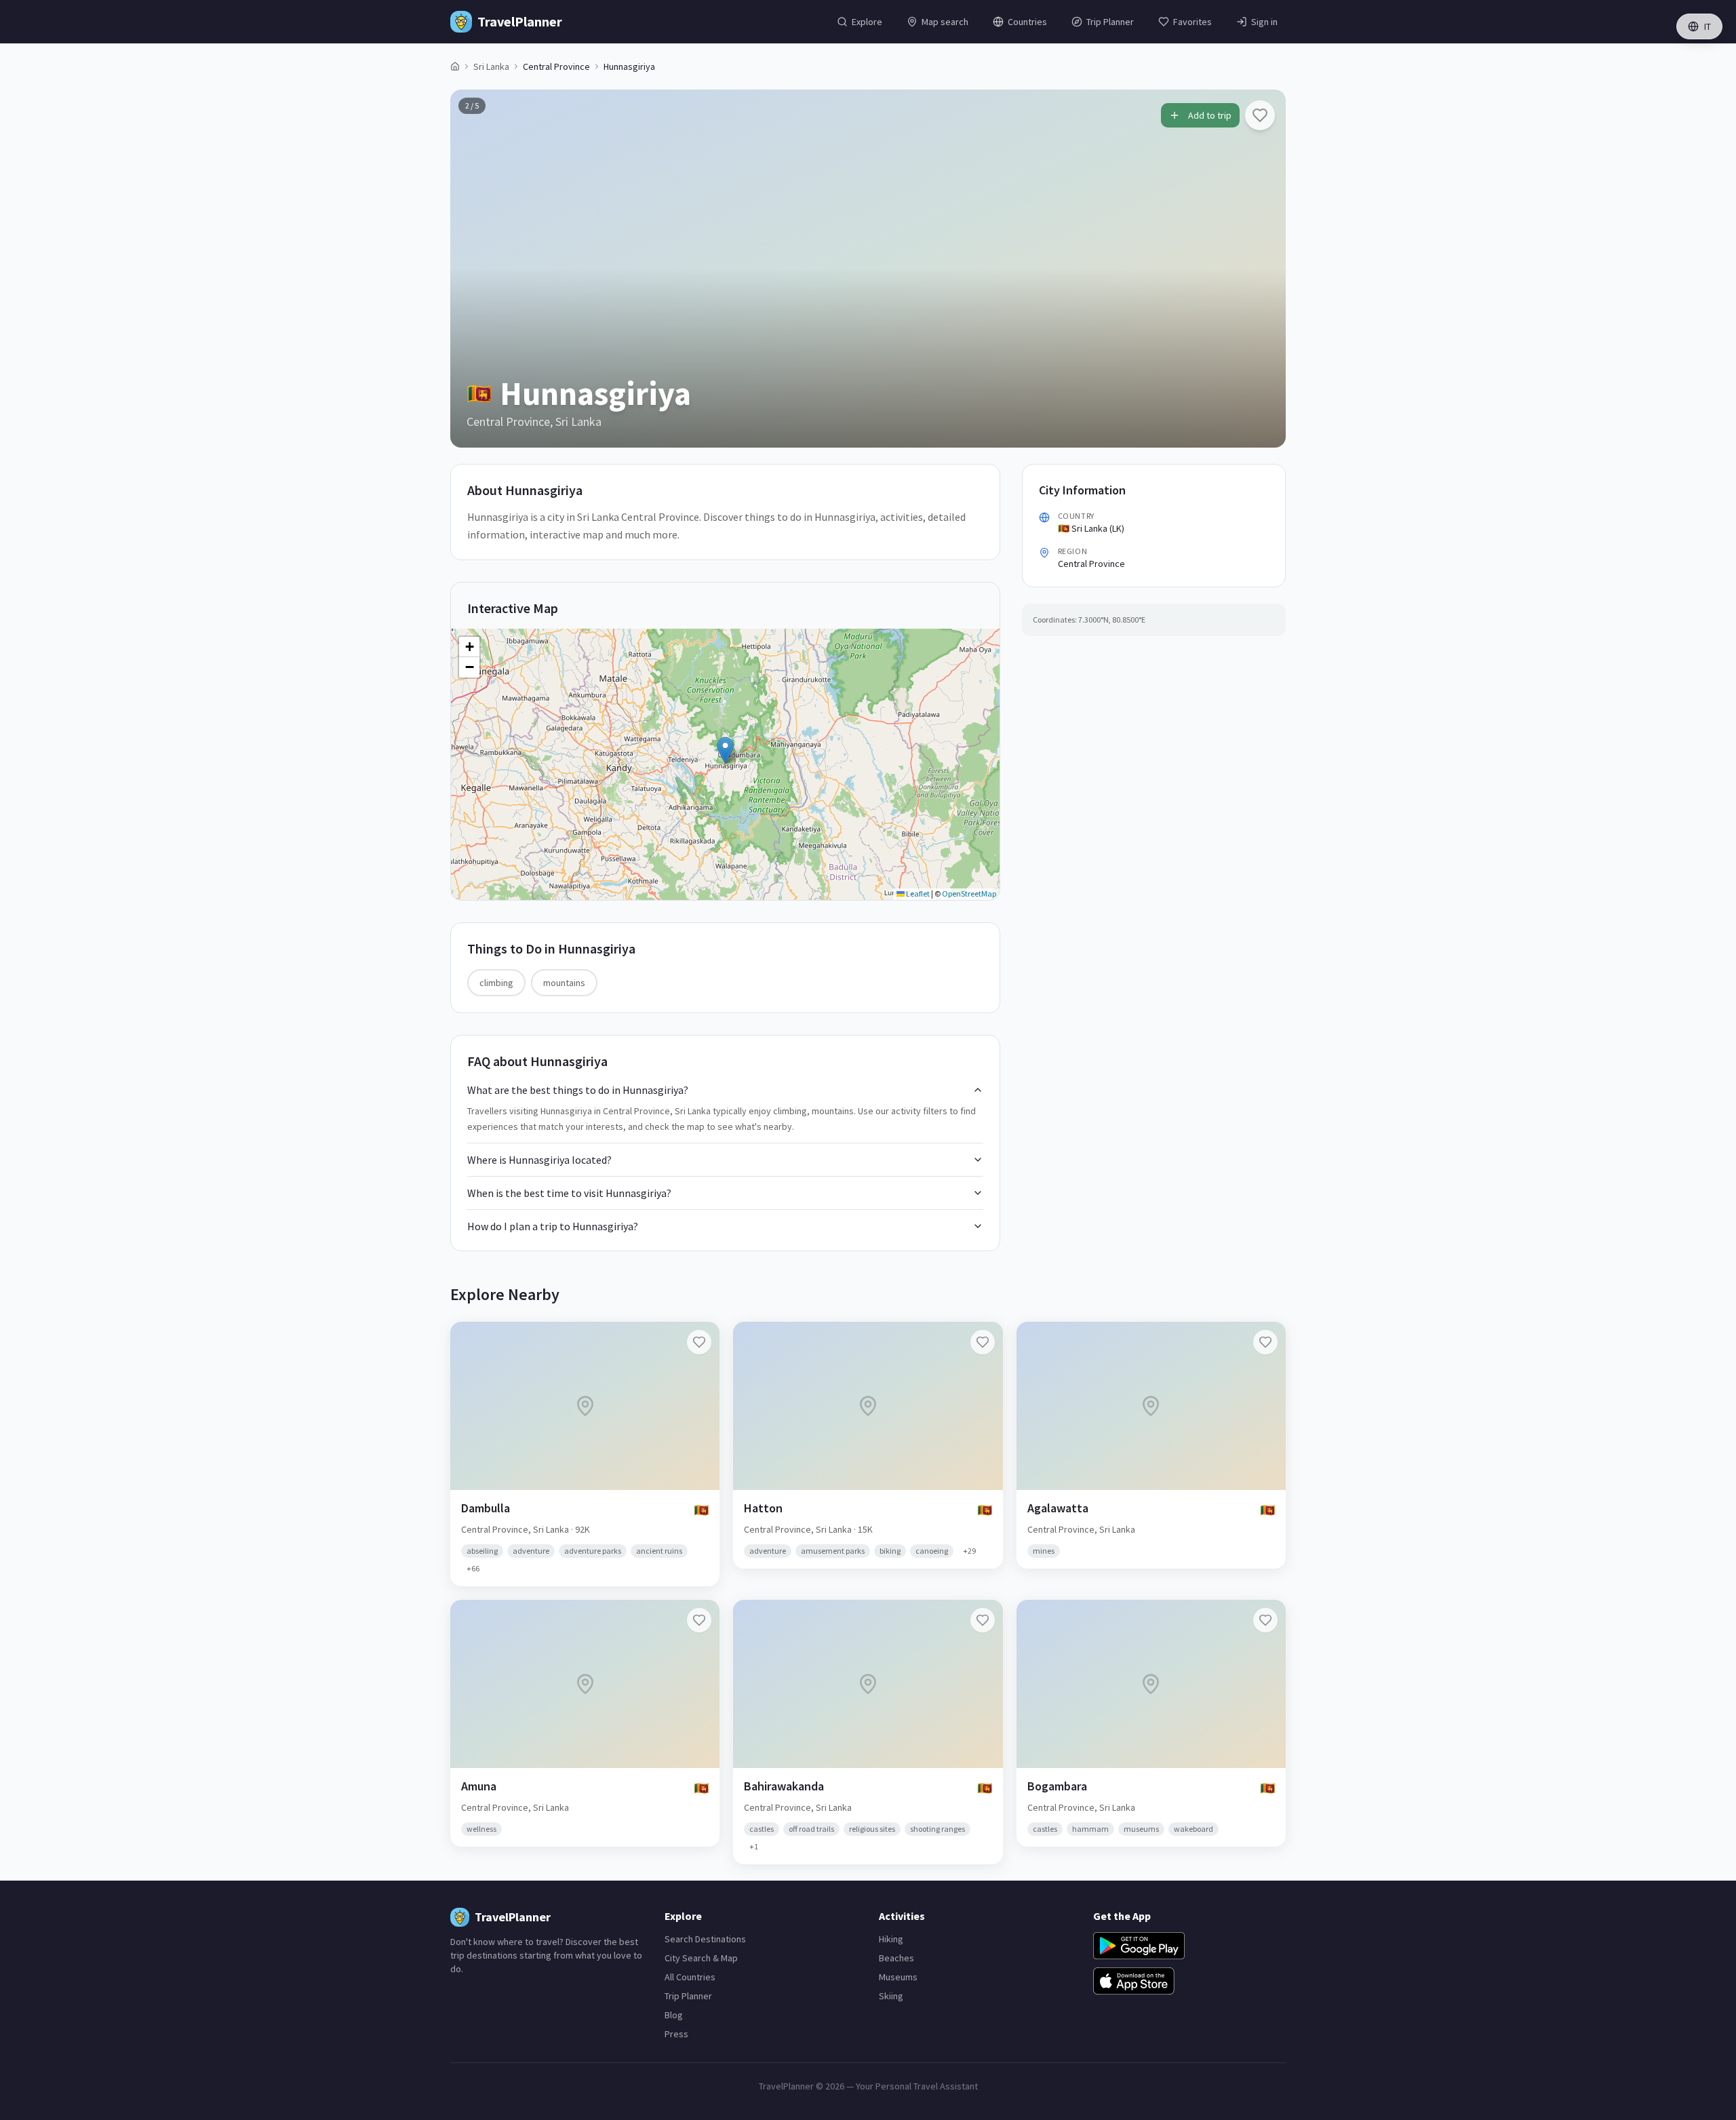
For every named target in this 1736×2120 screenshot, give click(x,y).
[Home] (455, 66)
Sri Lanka (491, 66)
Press (676, 2034)
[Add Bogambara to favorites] (1265, 1620)
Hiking (891, 1939)
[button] (725, 750)
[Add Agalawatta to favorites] (1265, 1342)
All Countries (690, 1977)
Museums (898, 1977)
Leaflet (917, 894)
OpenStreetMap (969, 894)
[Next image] (1264, 269)
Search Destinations (705, 1939)
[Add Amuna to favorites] (699, 1620)
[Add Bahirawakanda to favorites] (983, 1620)
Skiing (891, 1996)
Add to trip (1210, 115)
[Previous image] (472, 269)
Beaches (896, 1958)
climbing (496, 983)
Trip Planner (688, 1996)
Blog (674, 2015)
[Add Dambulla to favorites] (699, 1342)
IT (1708, 26)
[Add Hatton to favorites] (983, 1342)
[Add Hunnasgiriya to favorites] (1260, 115)
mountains (564, 983)
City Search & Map (701, 1958)
